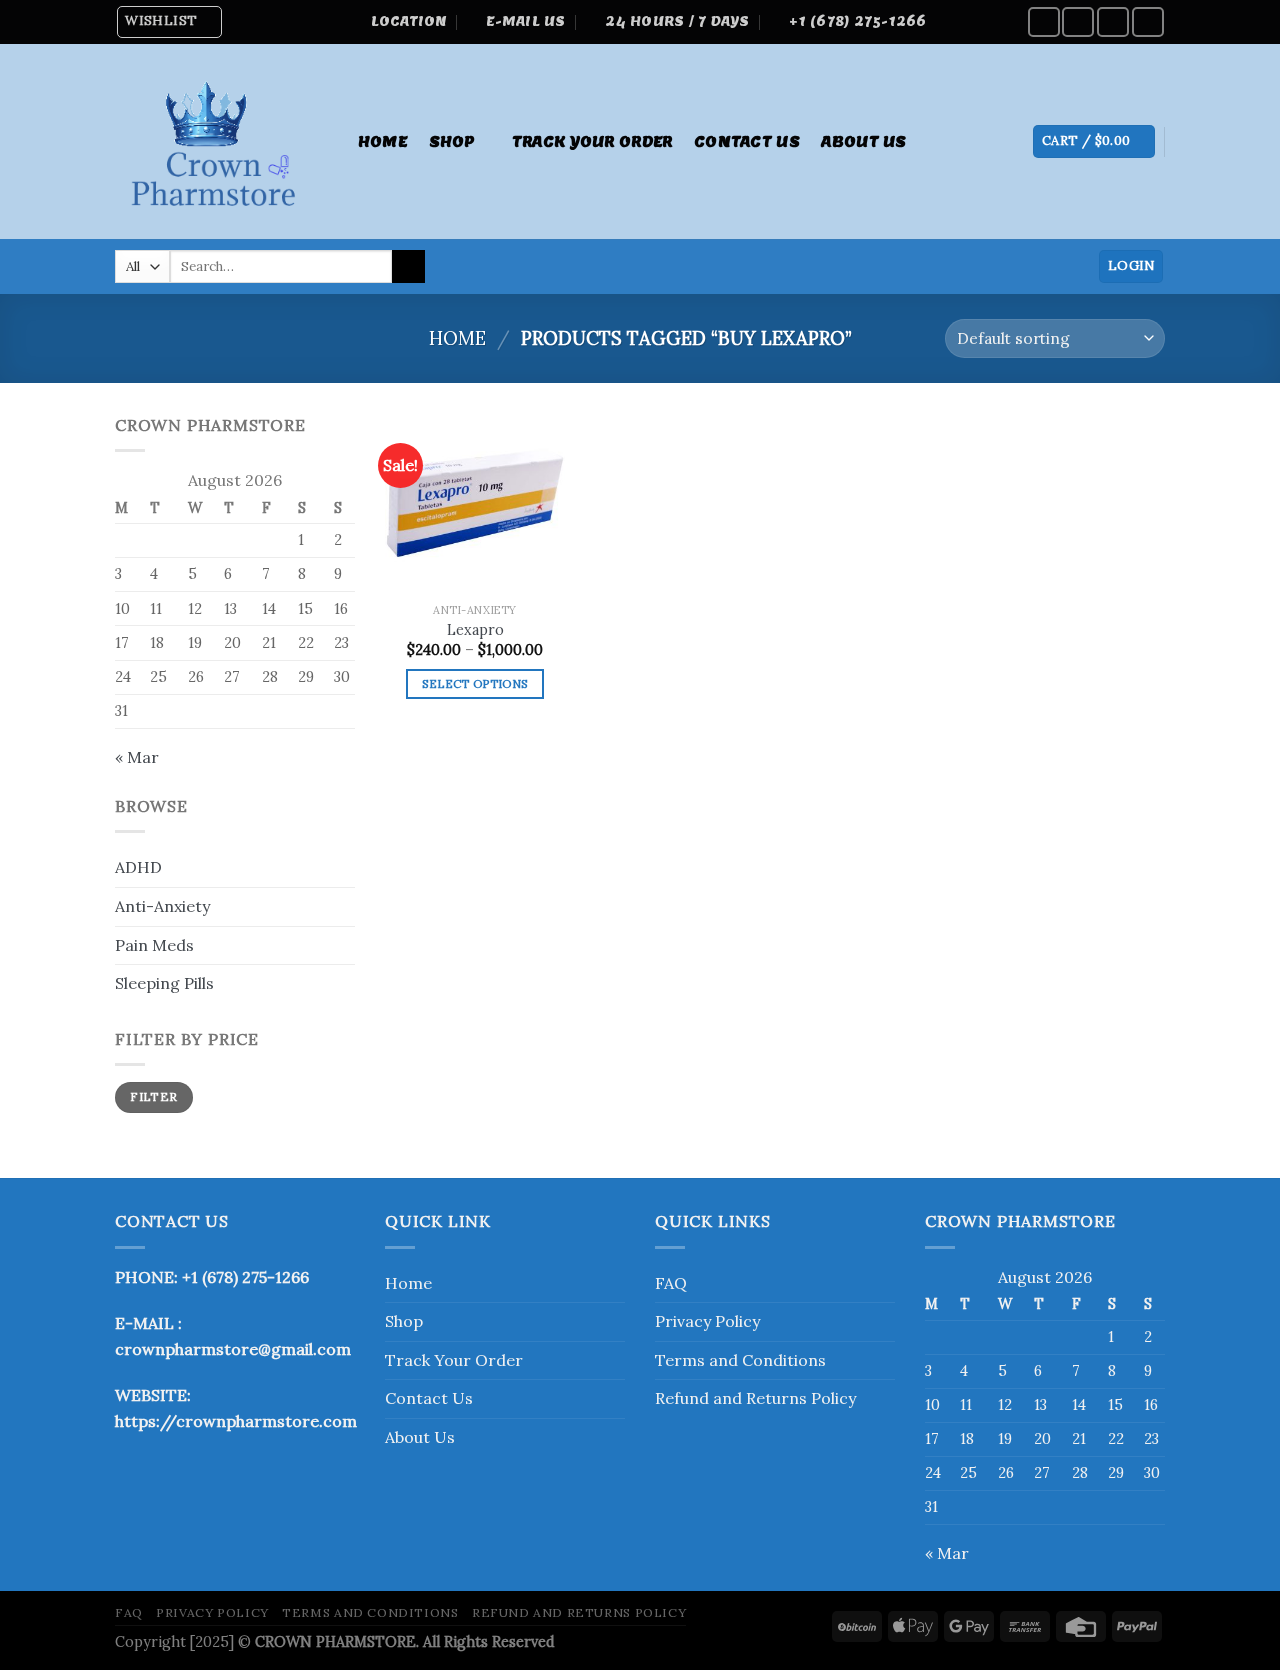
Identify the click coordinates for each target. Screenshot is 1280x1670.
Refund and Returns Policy (755, 1398)
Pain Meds (154, 945)
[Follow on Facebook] (1044, 21)
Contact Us (747, 141)
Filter (153, 1096)
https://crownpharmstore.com (236, 1421)
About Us (863, 141)
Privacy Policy (707, 1321)
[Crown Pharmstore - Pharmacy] (216, 141)
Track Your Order (592, 141)
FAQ (671, 1283)
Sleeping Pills (164, 983)
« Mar (137, 757)
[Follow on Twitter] (1113, 21)
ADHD (138, 867)
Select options (475, 683)
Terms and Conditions (740, 1360)
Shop (452, 141)
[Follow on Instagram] (1078, 21)
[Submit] (408, 267)
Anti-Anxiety (162, 906)
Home (382, 141)
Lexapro (475, 630)
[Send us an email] (1148, 21)
